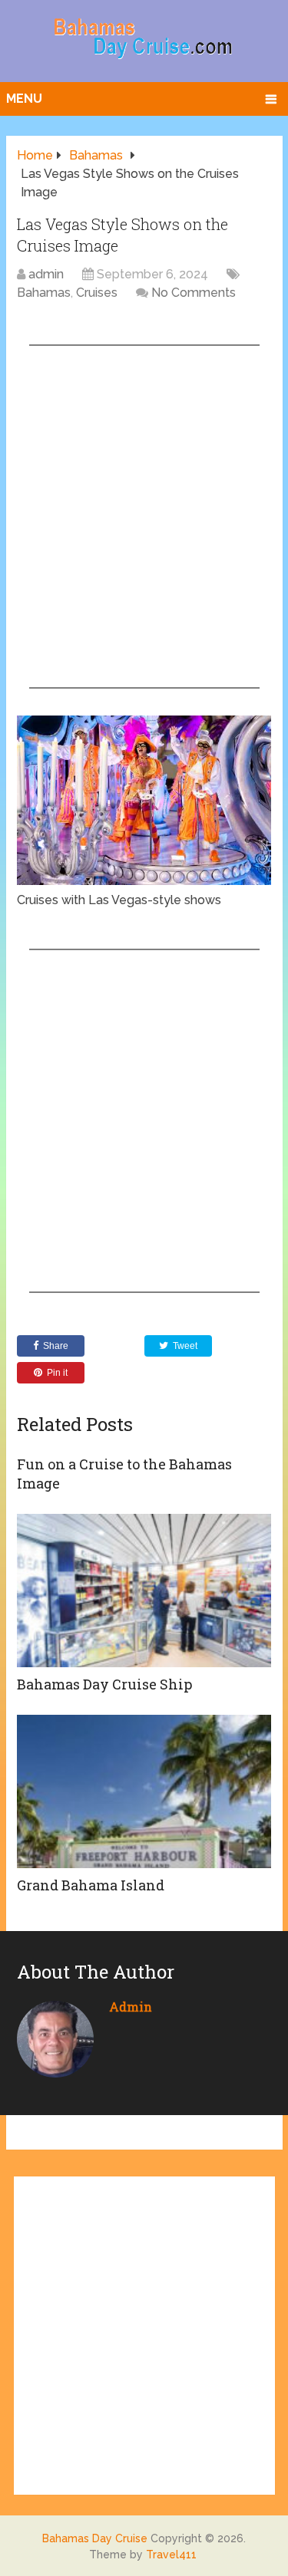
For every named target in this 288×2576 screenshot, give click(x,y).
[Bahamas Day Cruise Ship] (144, 1591)
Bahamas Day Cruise (95, 2538)
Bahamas (44, 293)
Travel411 (171, 2555)
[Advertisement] (144, 517)
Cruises (97, 293)
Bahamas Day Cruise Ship (104, 1684)
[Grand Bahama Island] (144, 1791)
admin (46, 274)
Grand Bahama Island (91, 1885)
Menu (24, 99)
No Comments (194, 293)
